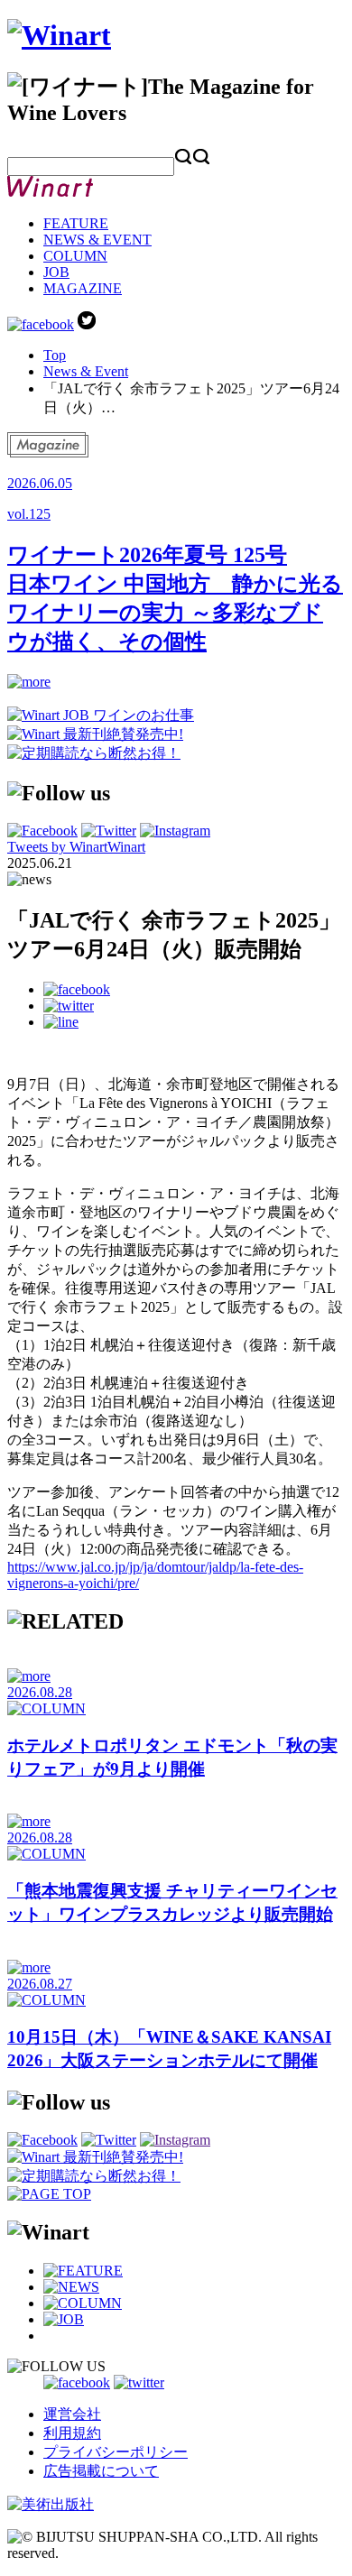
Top (55, 355)
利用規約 (72, 2433)
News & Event (86, 371)
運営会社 (72, 2414)
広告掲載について (101, 2471)
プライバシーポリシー (116, 2452)
